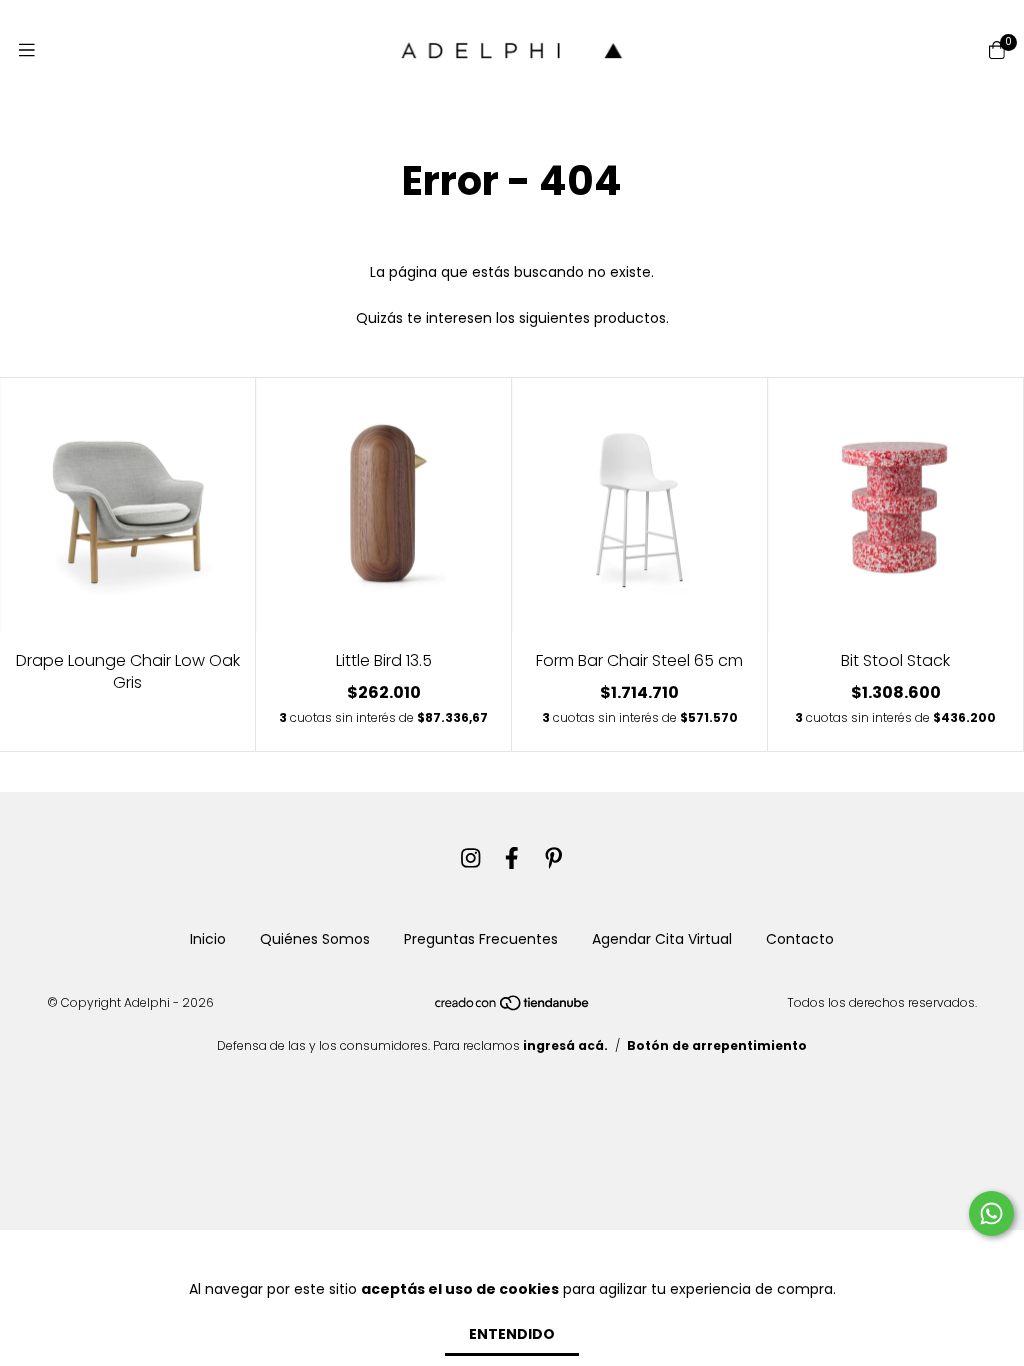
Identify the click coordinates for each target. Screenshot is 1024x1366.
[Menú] (27, 50)
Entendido (512, 1334)
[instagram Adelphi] (471, 858)
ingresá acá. (565, 1045)
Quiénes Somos (315, 939)
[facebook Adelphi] (512, 858)
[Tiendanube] (513, 1007)
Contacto (800, 939)
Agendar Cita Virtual (662, 939)
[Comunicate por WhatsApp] (991, 1213)
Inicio (208, 939)
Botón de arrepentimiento (717, 1045)
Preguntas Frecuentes (481, 939)
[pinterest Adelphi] (554, 858)
